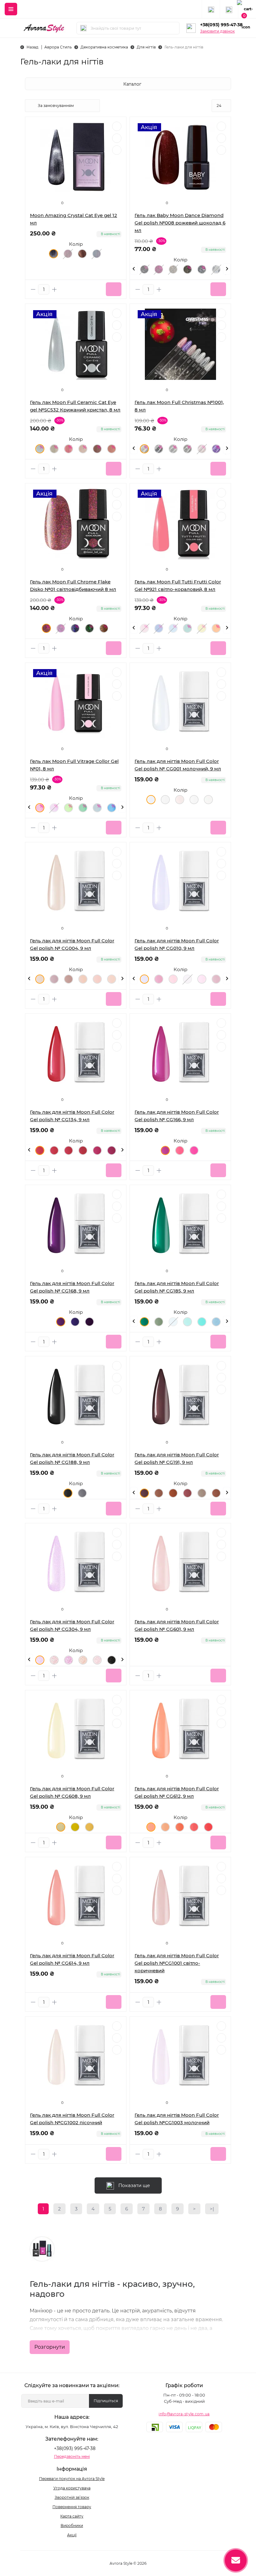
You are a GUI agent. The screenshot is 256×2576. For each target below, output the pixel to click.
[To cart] (114, 289)
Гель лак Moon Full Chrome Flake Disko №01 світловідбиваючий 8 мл (73, 585)
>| (212, 2209)
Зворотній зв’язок (72, 2497)
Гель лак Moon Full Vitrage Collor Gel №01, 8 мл (74, 765)
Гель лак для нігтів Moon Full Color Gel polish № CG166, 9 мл (177, 1116)
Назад (32, 47)
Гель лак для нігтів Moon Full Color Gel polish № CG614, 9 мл (72, 1959)
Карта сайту (72, 2516)
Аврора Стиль (58, 47)
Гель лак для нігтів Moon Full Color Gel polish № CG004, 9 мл (72, 944)
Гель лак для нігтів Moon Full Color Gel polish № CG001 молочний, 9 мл (178, 765)
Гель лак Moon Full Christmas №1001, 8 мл (179, 406)
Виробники (72, 2526)
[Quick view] (117, 126)
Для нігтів (146, 47)
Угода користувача (72, 2488)
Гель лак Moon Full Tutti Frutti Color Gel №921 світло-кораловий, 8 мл (178, 585)
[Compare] (117, 150)
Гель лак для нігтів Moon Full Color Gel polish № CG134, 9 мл (72, 1116)
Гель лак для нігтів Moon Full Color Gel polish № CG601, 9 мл (177, 1625)
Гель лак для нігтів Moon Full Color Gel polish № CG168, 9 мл (72, 1287)
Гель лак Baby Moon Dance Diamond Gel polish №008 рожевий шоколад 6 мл (180, 223)
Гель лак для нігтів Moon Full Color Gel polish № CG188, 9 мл (72, 1458)
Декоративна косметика (104, 47)
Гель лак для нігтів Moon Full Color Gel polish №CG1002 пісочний (72, 2119)
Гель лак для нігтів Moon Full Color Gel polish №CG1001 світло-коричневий (177, 1963)
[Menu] (11, 9)
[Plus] (54, 289)
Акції (72, 2535)
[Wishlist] (117, 138)
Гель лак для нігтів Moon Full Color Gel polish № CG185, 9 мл (177, 1287)
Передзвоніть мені (72, 2456)
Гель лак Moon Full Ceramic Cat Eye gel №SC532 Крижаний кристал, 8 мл (75, 406)
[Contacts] (229, 9)
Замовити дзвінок (217, 31)
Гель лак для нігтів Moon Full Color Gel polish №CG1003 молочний (177, 2119)
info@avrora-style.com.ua (184, 2414)
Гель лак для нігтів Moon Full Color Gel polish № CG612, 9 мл (177, 1792)
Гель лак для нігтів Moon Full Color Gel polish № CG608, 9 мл (72, 1792)
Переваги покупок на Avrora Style (72, 2479)
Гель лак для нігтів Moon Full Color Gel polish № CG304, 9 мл (72, 1625)
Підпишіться (106, 2401)
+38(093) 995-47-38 (221, 25)
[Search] (83, 28)
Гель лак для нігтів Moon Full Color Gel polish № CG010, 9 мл (177, 944)
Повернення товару (72, 2507)
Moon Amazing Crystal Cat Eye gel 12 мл (74, 219)
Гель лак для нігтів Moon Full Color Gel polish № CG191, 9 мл (177, 1458)
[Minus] (33, 289)
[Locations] (211, 9)
